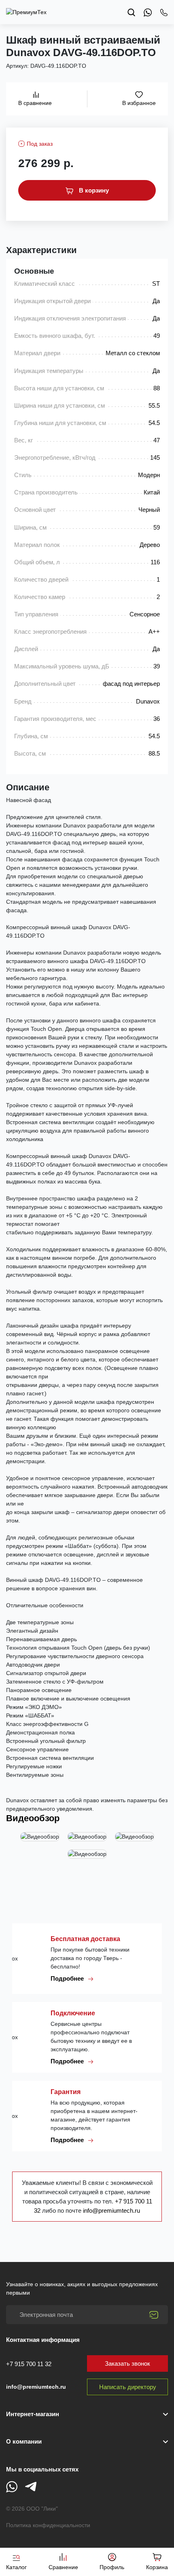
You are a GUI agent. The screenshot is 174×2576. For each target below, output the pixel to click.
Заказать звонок (127, 2363)
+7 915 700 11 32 (29, 2364)
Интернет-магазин (33, 2414)
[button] (87, 2442)
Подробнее (68, 1978)
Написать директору (128, 2387)
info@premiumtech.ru (111, 2211)
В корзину (93, 190)
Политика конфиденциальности (48, 2525)
